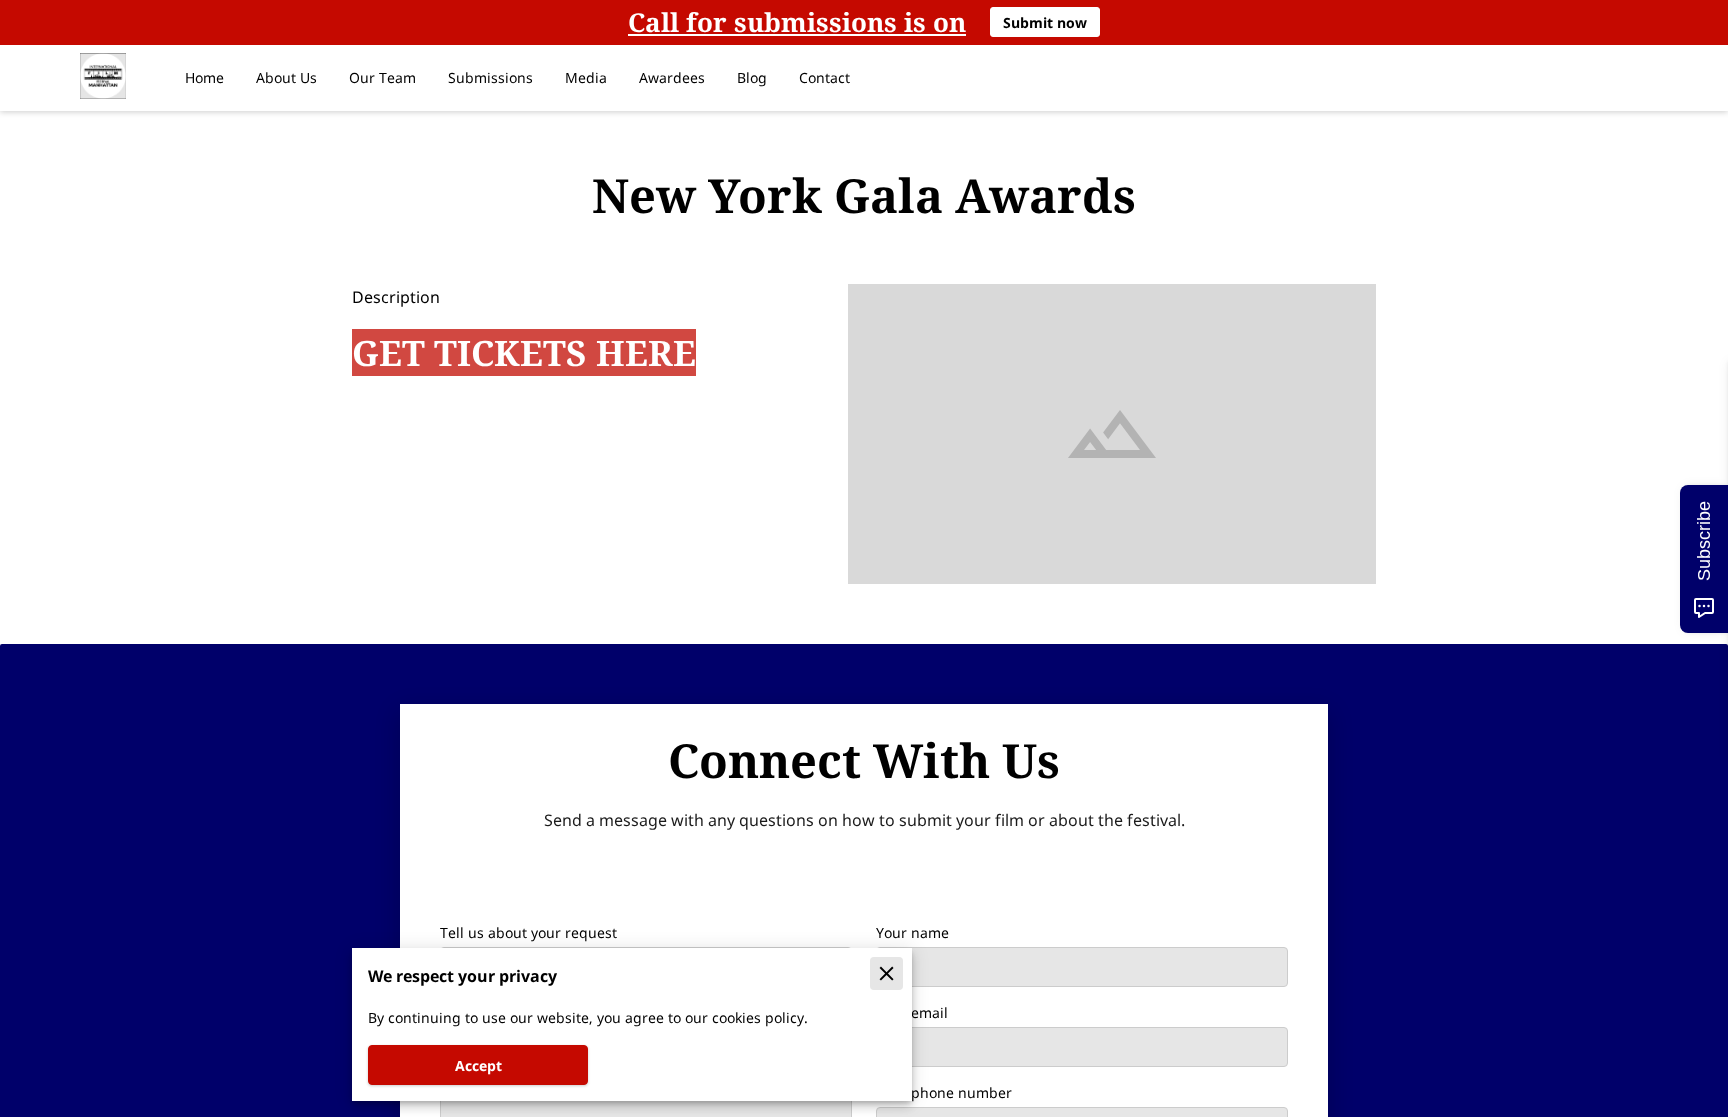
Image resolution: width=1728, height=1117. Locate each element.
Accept (478, 1065)
